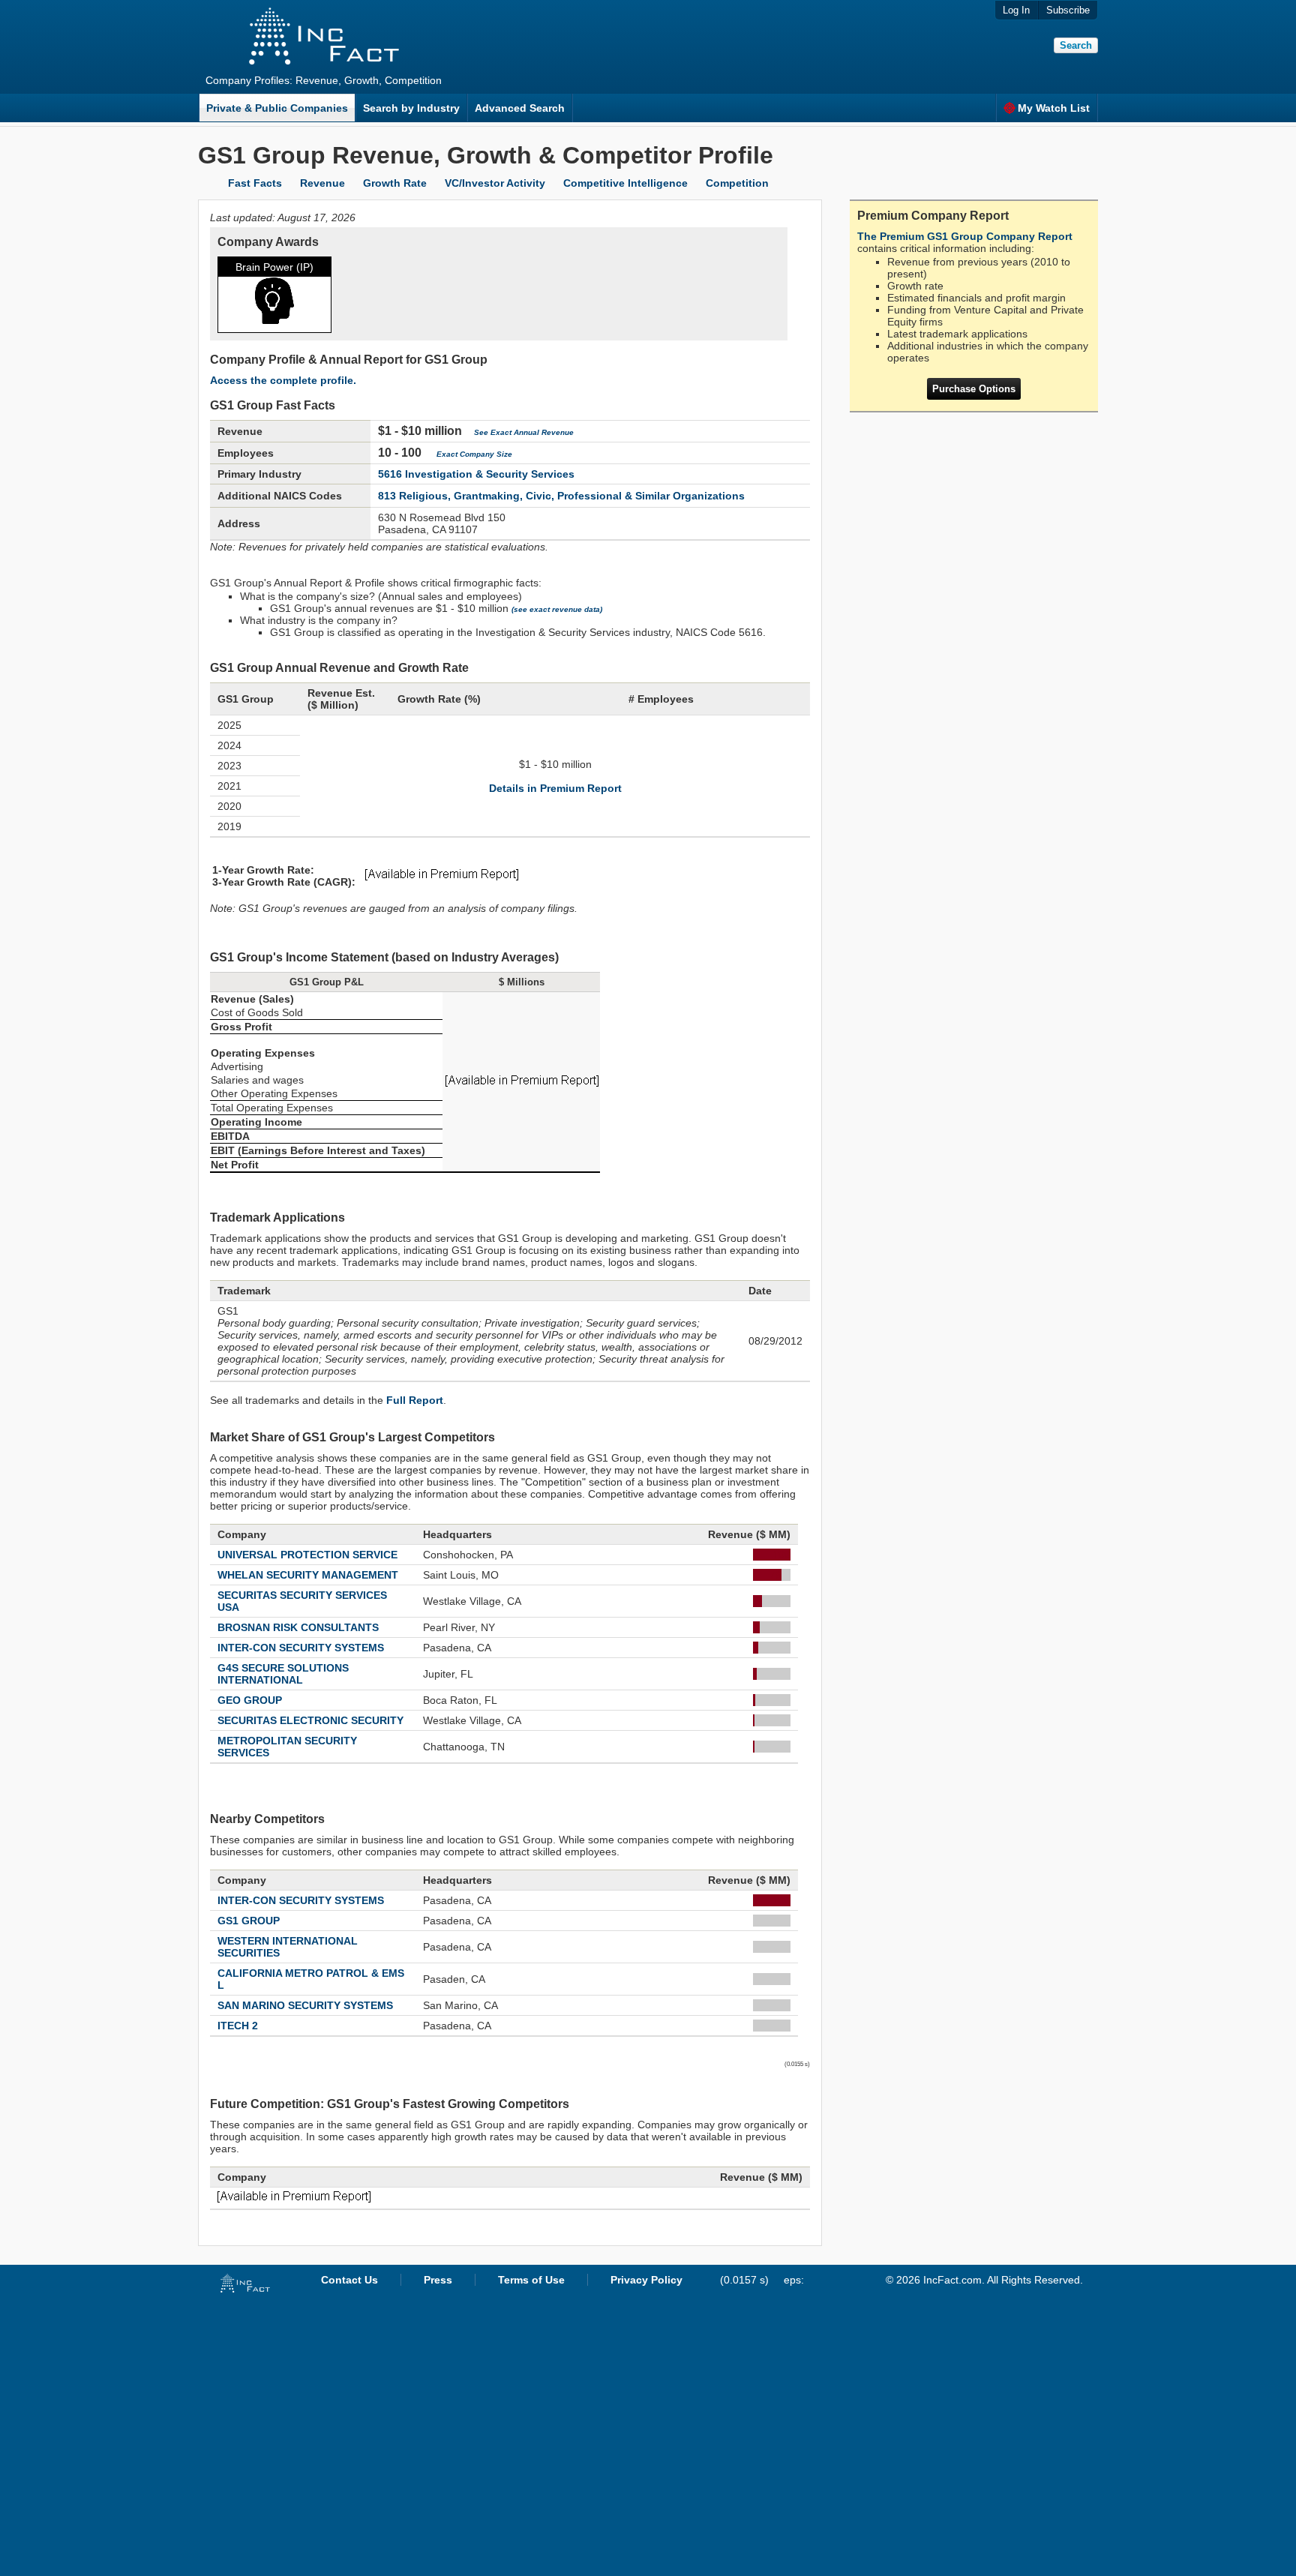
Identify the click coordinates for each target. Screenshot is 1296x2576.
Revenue (322, 183)
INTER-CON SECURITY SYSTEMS (301, 1648)
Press (438, 2280)
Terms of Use (531, 2280)
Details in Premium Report (555, 788)
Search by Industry (411, 108)
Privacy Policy (646, 2280)
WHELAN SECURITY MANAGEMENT (308, 1575)
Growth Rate (395, 183)
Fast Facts (255, 183)
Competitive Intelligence (625, 183)
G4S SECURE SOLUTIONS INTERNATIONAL (283, 1674)
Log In (1016, 10)
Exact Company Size (474, 454)
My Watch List (1054, 108)
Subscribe (1068, 10)
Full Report (415, 1400)
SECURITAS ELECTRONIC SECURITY (310, 1720)
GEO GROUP (250, 1700)
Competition (737, 183)
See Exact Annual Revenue (524, 432)
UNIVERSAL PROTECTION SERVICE (307, 1555)
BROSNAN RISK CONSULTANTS (298, 1627)
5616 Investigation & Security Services (476, 474)
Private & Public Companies (277, 108)
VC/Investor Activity (495, 183)
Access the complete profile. (283, 380)
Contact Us (349, 2280)
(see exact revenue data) (557, 609)
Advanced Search (520, 108)
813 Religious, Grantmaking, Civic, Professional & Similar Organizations (561, 496)
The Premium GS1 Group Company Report (965, 236)
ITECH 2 (238, 2026)
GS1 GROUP (249, 1921)
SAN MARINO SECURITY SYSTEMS (305, 2005)
